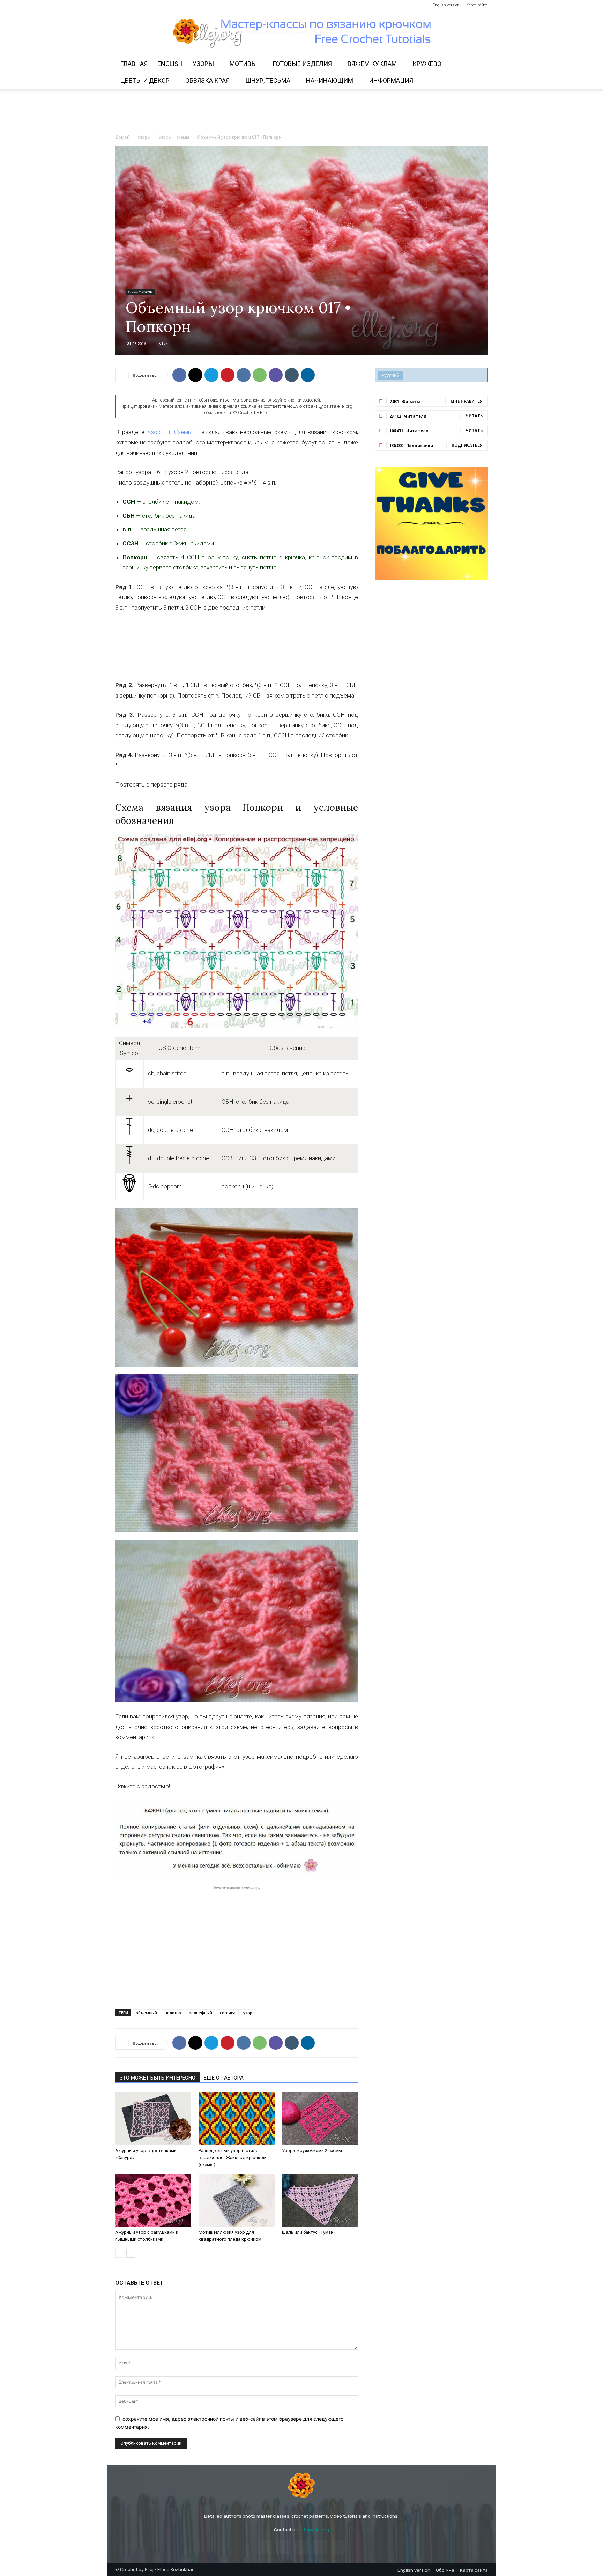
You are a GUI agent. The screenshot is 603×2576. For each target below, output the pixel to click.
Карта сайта (477, 5)
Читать (474, 416)
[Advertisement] (301, 113)
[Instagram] (132, 5)
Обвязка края (207, 80)
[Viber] (276, 375)
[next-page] (131, 2253)
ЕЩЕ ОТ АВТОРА (224, 2078)
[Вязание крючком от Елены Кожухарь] (302, 33)
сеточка (228, 2013)
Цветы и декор (145, 80)
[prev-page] (120, 2253)
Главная (134, 64)
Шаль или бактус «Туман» (309, 2232)
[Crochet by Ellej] (301, 2486)
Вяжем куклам (372, 64)
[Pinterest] (143, 5)
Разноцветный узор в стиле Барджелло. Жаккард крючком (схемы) (232, 2158)
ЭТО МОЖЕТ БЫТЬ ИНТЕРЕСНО (157, 2078)
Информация (391, 80)
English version (446, 5)
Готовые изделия (302, 64)
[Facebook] (120, 5)
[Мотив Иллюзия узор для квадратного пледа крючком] (237, 2200)
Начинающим (330, 80)
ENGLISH (170, 64)
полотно (173, 2013)
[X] (195, 375)
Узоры (203, 64)
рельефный (200, 2013)
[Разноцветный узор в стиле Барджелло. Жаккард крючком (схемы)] (237, 2119)
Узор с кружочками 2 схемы (312, 2151)
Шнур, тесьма (268, 80)
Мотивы (243, 64)
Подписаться (467, 445)
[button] (479, 64)
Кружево (427, 64)
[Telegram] (155, 5)
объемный (146, 2013)
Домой (122, 137)
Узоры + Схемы (170, 432)
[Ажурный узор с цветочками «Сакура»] (153, 2119)
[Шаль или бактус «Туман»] (320, 2200)
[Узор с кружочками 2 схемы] (320, 2119)
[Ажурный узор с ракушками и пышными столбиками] (153, 2200)
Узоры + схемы (174, 137)
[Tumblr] (292, 375)
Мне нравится (467, 401)
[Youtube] (166, 5)
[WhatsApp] (260, 375)
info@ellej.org (314, 2530)
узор (248, 2013)
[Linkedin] (308, 375)
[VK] (244, 375)
